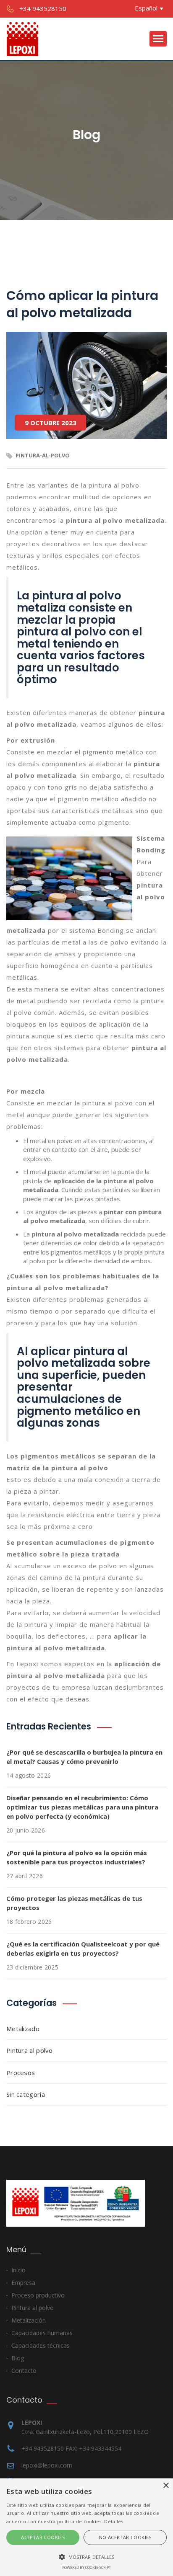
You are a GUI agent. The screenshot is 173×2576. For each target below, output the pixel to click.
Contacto (24, 2371)
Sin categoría (26, 2094)
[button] (86, 2557)
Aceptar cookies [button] (43, 2537)
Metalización (29, 2320)
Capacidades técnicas (41, 2345)
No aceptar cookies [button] (125, 2537)
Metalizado (23, 2029)
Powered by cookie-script (86, 2567)
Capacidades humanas (42, 2333)
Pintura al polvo (30, 2050)
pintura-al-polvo (43, 455)
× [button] (166, 2486)
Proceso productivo (38, 2295)
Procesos (21, 2073)
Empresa (23, 2283)
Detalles (114, 2521)
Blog (18, 2358)
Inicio (18, 2270)
